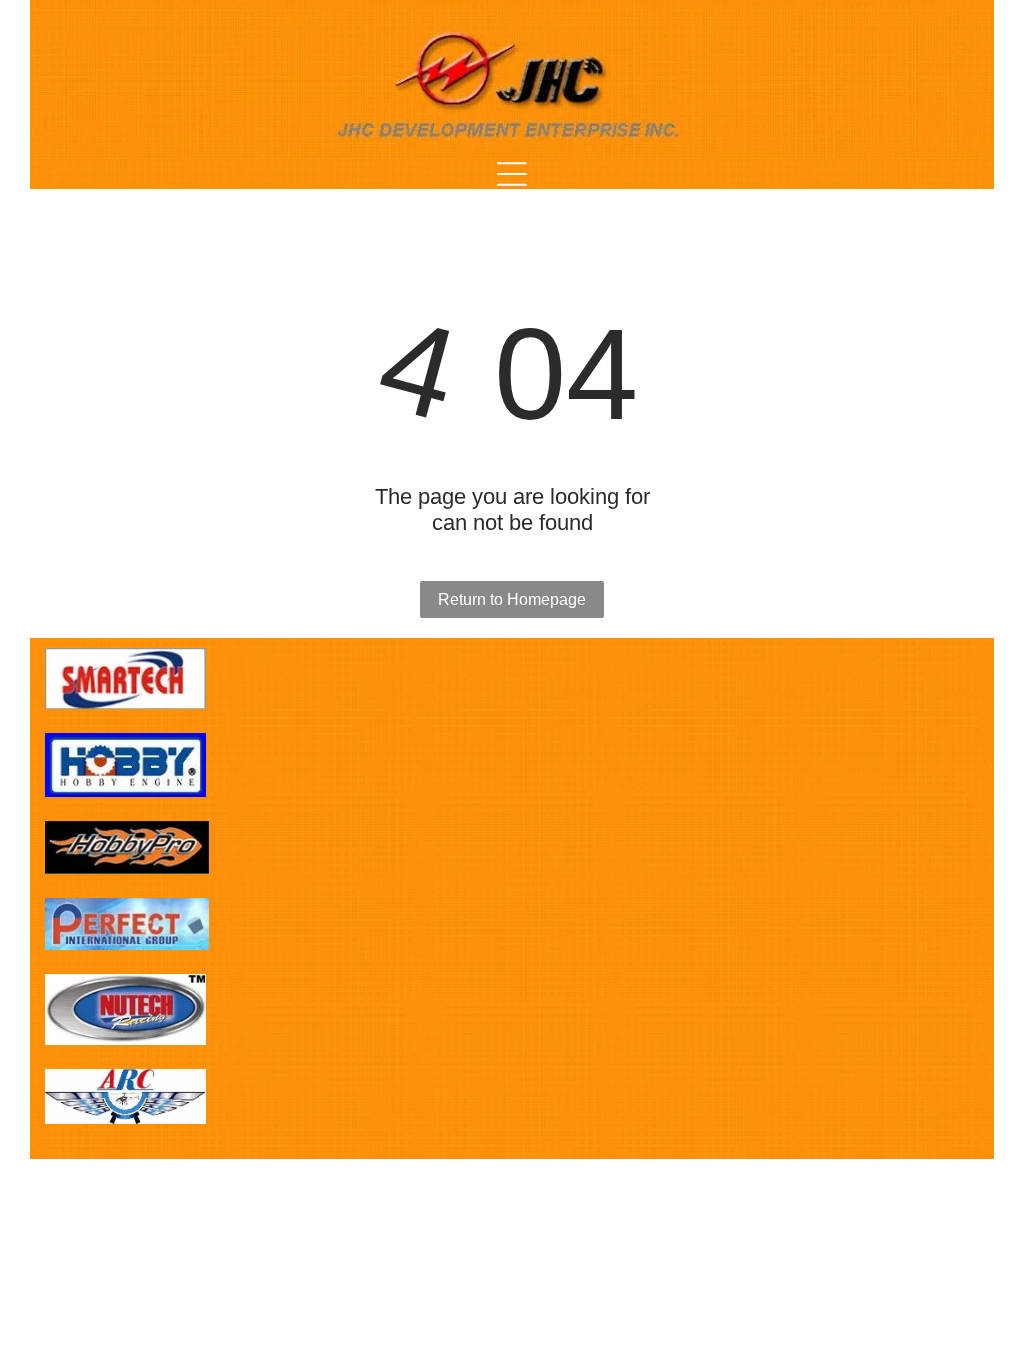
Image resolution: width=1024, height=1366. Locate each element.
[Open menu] (512, 174)
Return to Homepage (512, 599)
